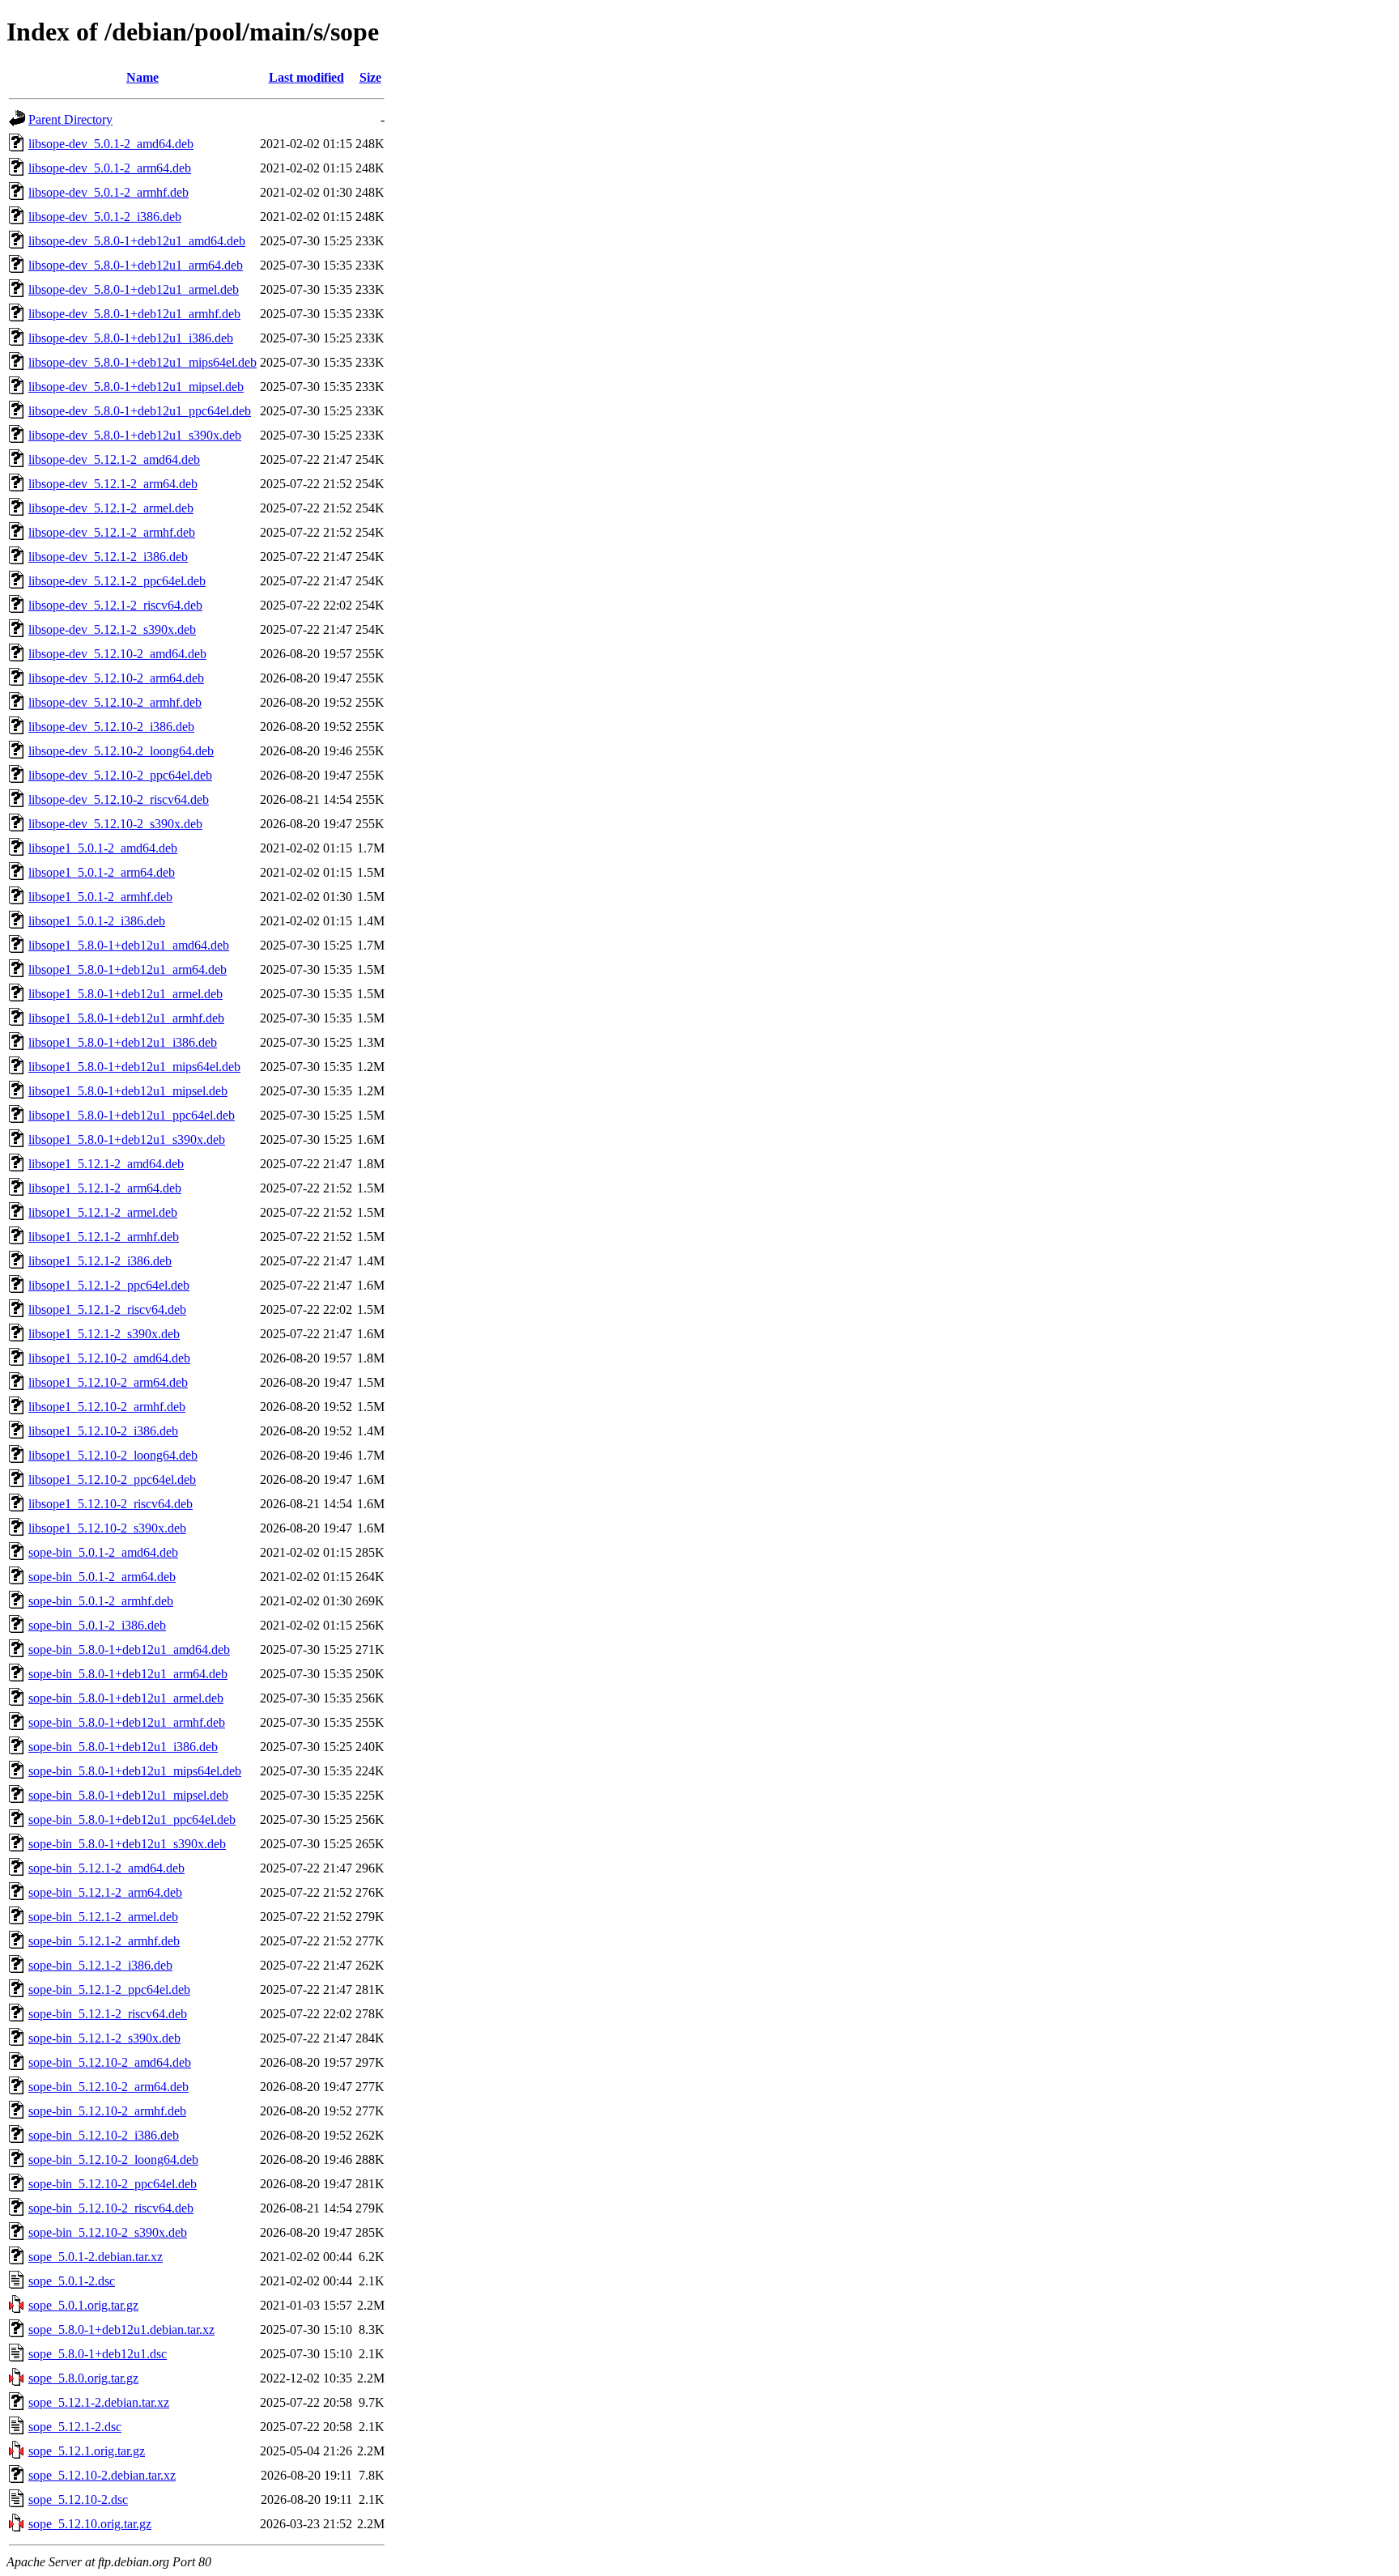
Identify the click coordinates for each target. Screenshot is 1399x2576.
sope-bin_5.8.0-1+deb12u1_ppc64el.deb (132, 1819)
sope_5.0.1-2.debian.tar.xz (96, 2257)
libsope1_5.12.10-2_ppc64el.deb (112, 1479)
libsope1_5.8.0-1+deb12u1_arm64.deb (128, 969)
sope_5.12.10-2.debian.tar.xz (102, 2475)
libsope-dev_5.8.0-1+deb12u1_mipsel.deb (136, 387)
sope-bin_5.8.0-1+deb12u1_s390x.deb (127, 1844)
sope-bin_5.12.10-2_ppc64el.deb (113, 2184)
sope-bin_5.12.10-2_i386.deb (104, 2135)
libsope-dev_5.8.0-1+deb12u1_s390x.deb (135, 435)
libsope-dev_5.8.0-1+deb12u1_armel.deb (134, 289)
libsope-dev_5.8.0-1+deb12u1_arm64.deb (136, 265)
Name (142, 77)
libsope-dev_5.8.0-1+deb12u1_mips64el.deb (142, 362)
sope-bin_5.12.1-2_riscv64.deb (108, 2014)
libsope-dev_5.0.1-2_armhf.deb (108, 192)
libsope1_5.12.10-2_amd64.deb (109, 1358)
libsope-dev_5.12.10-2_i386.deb (111, 727)
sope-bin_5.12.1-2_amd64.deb (106, 1868)
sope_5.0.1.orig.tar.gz (83, 2305)
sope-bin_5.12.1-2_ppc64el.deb (109, 1989)
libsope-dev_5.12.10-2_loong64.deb (121, 751)
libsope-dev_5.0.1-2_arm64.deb (110, 168)
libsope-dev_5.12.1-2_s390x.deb (112, 629)
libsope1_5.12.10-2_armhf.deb (107, 1407)
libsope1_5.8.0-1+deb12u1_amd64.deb (129, 945)
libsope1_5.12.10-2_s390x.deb (107, 1528)
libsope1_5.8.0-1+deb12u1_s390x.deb (127, 1139)
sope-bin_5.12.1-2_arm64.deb (105, 1892)
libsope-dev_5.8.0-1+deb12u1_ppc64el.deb (140, 411)
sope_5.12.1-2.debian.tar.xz (99, 2402)
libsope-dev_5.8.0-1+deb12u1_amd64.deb (137, 241)
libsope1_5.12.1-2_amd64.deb (106, 1164)
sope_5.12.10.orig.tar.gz (90, 2524)
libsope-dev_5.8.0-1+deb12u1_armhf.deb (134, 314)
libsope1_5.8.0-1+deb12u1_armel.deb (125, 994)
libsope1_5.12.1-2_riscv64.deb (107, 1309)
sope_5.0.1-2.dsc (72, 2281)
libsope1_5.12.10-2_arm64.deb (108, 1382)
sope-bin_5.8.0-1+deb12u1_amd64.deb (129, 1649)
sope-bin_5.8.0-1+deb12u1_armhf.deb (127, 1722)
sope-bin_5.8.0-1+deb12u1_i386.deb (123, 1747)
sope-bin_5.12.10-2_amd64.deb (110, 2062)
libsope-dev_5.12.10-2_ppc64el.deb (120, 775)
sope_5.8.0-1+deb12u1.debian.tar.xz (121, 2329)
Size (370, 77)
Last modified (306, 77)
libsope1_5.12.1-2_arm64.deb (105, 1188)
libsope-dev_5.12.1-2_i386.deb (108, 557)
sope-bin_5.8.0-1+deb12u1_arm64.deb (128, 1674)
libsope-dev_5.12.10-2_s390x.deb (115, 824)
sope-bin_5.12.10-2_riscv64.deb (111, 2208)
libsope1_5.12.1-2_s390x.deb (104, 1334)
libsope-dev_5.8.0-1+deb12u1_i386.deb (131, 338)
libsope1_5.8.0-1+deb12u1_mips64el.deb (134, 1067)
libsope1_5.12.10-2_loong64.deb (113, 1455)
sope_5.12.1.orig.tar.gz (87, 2451)
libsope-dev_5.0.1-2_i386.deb (105, 217)
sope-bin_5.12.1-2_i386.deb (100, 1965)
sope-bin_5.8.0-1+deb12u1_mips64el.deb (135, 1771)
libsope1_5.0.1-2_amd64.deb (103, 848)
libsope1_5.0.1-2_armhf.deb (100, 897)
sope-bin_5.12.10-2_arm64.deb (108, 2087)
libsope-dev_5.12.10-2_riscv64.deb (119, 799)
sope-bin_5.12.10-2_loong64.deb (113, 2159)
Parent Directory (70, 119)
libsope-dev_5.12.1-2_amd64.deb (114, 459)
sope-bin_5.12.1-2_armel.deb (103, 1917)
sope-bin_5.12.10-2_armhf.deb (107, 2111)
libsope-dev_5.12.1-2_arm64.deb (113, 484)
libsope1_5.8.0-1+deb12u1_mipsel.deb (128, 1091)
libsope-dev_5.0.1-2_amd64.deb (111, 144)
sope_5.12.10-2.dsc (78, 2499)
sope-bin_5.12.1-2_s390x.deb (104, 2038)
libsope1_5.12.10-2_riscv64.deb (111, 1504)
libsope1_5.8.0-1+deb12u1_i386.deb (123, 1042)
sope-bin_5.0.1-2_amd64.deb (103, 1552)
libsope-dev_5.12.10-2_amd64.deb (117, 654)
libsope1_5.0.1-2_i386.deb (97, 921)
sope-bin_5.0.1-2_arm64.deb (102, 1577)
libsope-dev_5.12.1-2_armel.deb (111, 508)
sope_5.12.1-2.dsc (75, 2427)
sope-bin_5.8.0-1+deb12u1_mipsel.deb (128, 1795)
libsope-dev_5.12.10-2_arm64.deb (116, 678)
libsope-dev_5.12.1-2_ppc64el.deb (117, 581)
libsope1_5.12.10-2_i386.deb (103, 1431)
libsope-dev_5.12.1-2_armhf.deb (112, 532)
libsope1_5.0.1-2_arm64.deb (102, 872)
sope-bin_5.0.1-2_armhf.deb (101, 1601)
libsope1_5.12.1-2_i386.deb (100, 1261)
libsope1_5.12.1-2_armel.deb (103, 1212)
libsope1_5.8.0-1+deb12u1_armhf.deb (126, 1018)
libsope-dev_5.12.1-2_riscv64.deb (115, 605)
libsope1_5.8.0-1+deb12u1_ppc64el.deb (132, 1115)
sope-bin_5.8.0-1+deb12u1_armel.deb (126, 1698)
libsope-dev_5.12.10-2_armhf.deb (115, 702)
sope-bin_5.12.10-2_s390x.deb (108, 2232)
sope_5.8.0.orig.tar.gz (83, 2378)
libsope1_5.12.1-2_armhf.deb (104, 1237)
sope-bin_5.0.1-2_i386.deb (97, 1625)
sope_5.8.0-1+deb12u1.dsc (98, 2354)
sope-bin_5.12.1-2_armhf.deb (104, 1941)
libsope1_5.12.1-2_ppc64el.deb (109, 1285)
